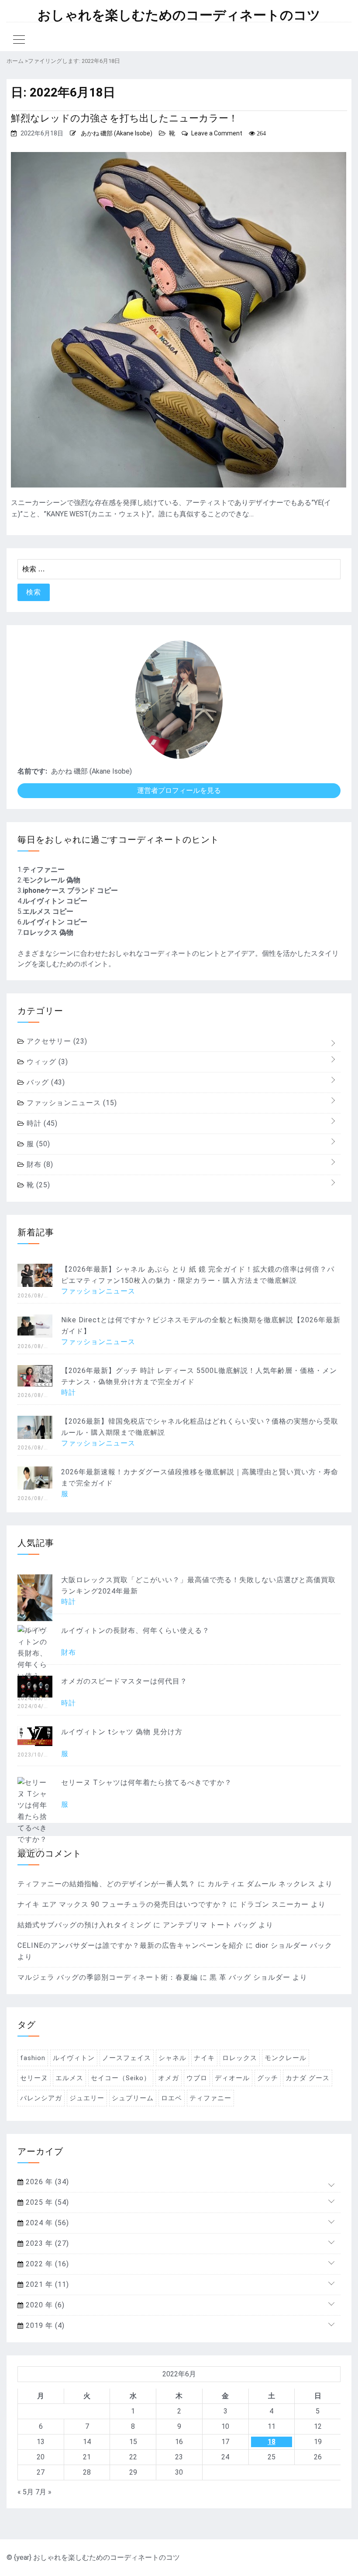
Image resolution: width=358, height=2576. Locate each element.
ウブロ (197, 2078)
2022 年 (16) (46, 2264)
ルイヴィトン (74, 2058)
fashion (33, 2058)
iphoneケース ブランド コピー (70, 890)
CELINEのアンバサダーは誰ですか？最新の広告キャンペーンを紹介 (131, 1945)
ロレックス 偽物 (48, 932)
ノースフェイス (127, 2058)
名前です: (32, 771)
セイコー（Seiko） (121, 2078)
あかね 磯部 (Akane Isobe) (117, 133)
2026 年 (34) (46, 2182)
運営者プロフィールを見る (179, 790)
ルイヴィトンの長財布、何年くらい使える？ (135, 1630)
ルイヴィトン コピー (55, 901)
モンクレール (286, 2058)
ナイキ (204, 2058)
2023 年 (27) (46, 2243)
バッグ (45, 1082)
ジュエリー (87, 2098)
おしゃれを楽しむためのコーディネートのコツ (179, 15)
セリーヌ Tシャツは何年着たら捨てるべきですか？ (146, 1782)
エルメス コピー (48, 911)
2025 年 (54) (46, 2202)
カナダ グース (308, 2078)
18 (272, 2442)
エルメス (69, 2078)
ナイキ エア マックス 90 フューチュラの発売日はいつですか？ (123, 1904)
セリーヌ (34, 2078)
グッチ (268, 2078)
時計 (41, 1123)
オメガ (169, 2078)
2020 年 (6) (44, 2305)
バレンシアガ (41, 2098)
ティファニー (44, 870)
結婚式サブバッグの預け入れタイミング (84, 1925)
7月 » (43, 2492)
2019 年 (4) (44, 2325)
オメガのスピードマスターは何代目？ (124, 1681)
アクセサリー (56, 1041)
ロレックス (240, 2058)
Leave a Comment (217, 133)
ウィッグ (46, 1062)
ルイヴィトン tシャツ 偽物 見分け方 (122, 1732)
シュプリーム (133, 2098)
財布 (39, 1164)
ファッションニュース (71, 1103)
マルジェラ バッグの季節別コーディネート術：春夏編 (108, 1977)
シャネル (172, 2058)
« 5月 (26, 2492)
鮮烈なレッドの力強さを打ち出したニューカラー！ (124, 118)
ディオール (232, 2078)
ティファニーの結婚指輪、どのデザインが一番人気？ (107, 1884)
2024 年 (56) (46, 2223)
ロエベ (172, 2098)
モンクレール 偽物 (52, 880)
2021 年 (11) (46, 2284)
